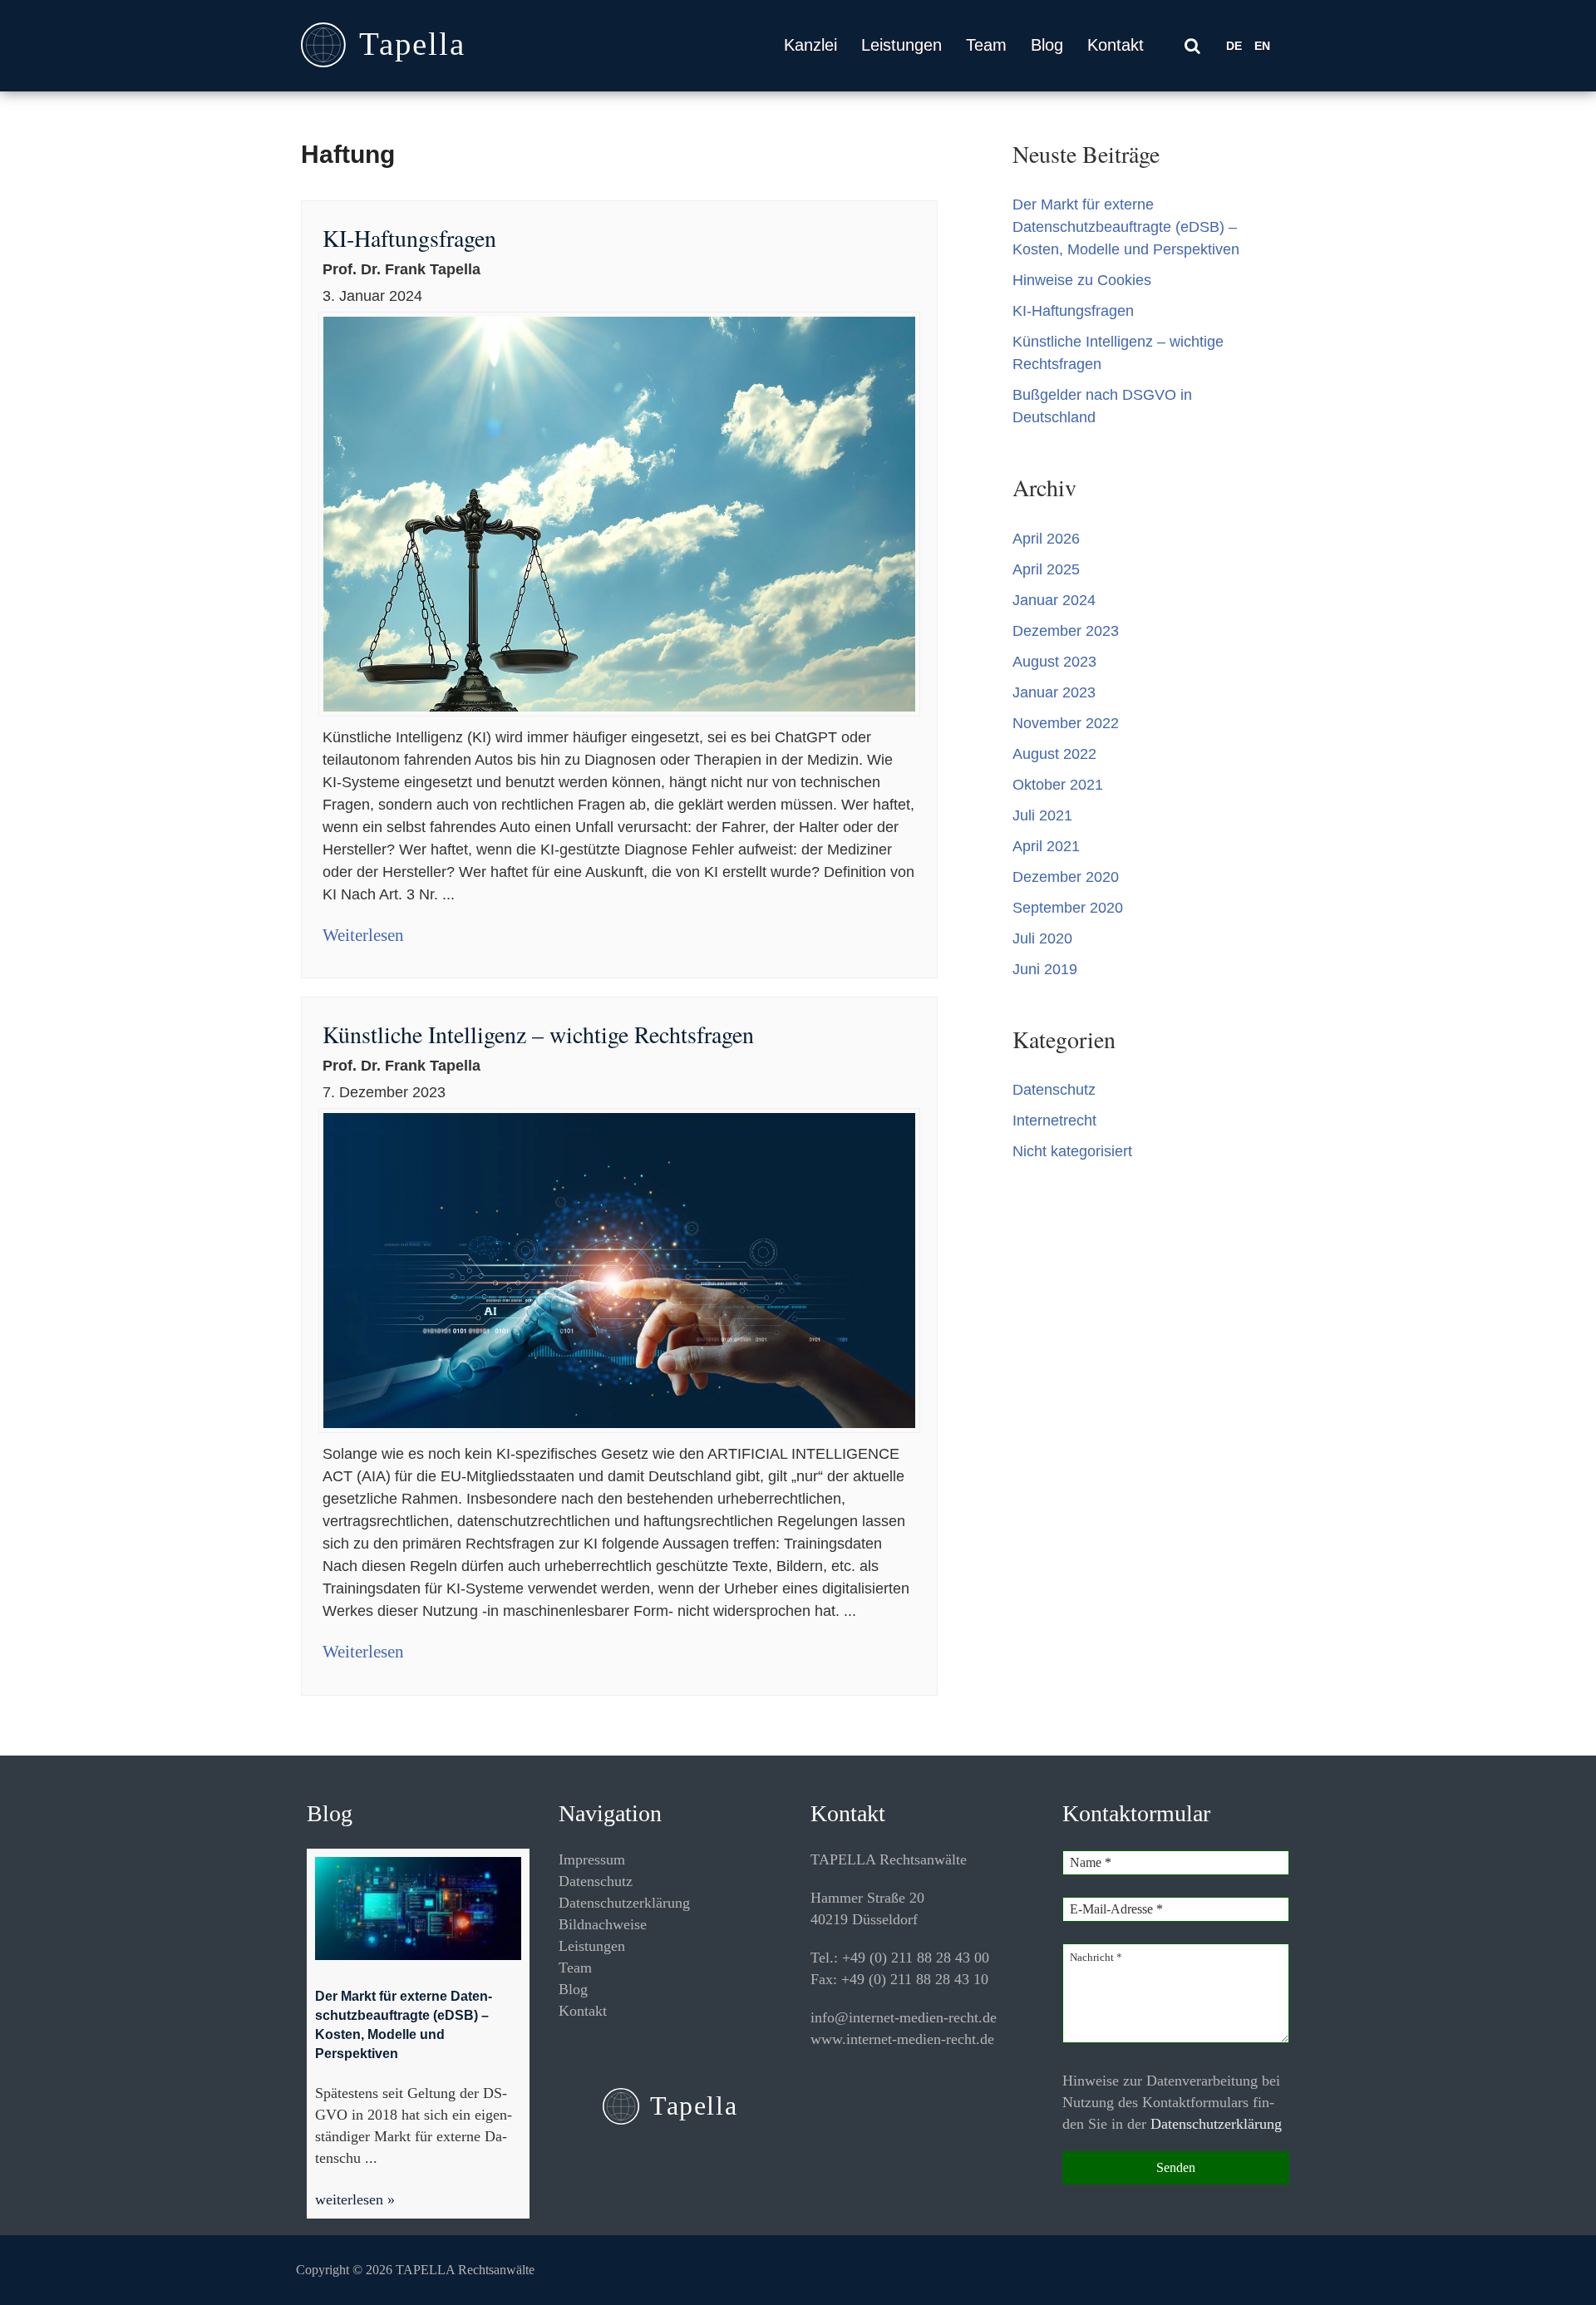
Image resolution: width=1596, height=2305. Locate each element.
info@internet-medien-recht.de (904, 2017)
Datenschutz (1054, 1090)
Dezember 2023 (1066, 631)
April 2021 (1046, 846)
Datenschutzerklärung (624, 1903)
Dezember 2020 (1066, 877)
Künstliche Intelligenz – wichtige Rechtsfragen (538, 1034)
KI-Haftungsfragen (409, 238)
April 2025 (1046, 569)
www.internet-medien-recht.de (902, 2039)
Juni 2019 (1045, 969)
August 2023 (1054, 662)
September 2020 (1068, 908)
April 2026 (1046, 539)
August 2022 (1054, 754)
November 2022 (1066, 723)
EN (1262, 46)
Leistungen (901, 45)
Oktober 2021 (1058, 785)
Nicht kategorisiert (1072, 1151)
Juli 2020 (1042, 938)
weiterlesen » (355, 2199)
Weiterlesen (363, 935)
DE (1234, 46)
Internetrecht (1054, 1120)
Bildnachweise (603, 1924)
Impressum (592, 1859)
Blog (1047, 45)
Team (986, 45)
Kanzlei (810, 45)
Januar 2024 (1054, 600)
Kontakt (1116, 45)
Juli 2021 (1042, 815)
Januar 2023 (1054, 692)
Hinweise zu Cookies (1082, 280)
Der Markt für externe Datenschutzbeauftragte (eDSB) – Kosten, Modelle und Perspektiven (1126, 227)
